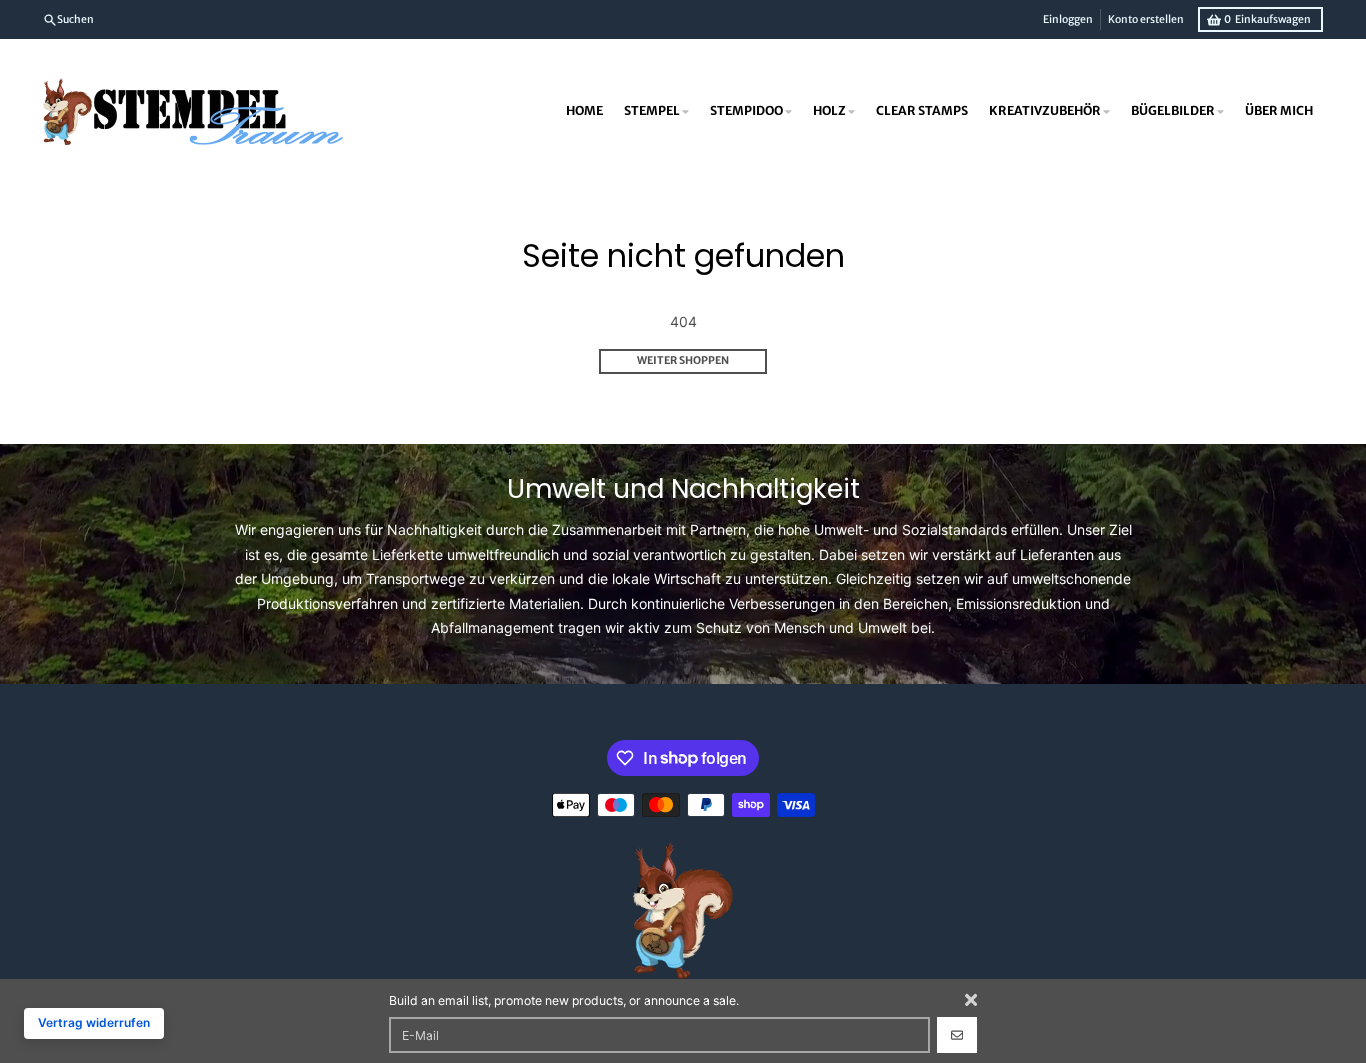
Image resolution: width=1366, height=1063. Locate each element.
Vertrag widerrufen (94, 1022)
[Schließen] (971, 1000)
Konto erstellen (1146, 19)
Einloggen (1068, 19)
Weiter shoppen (683, 360)
